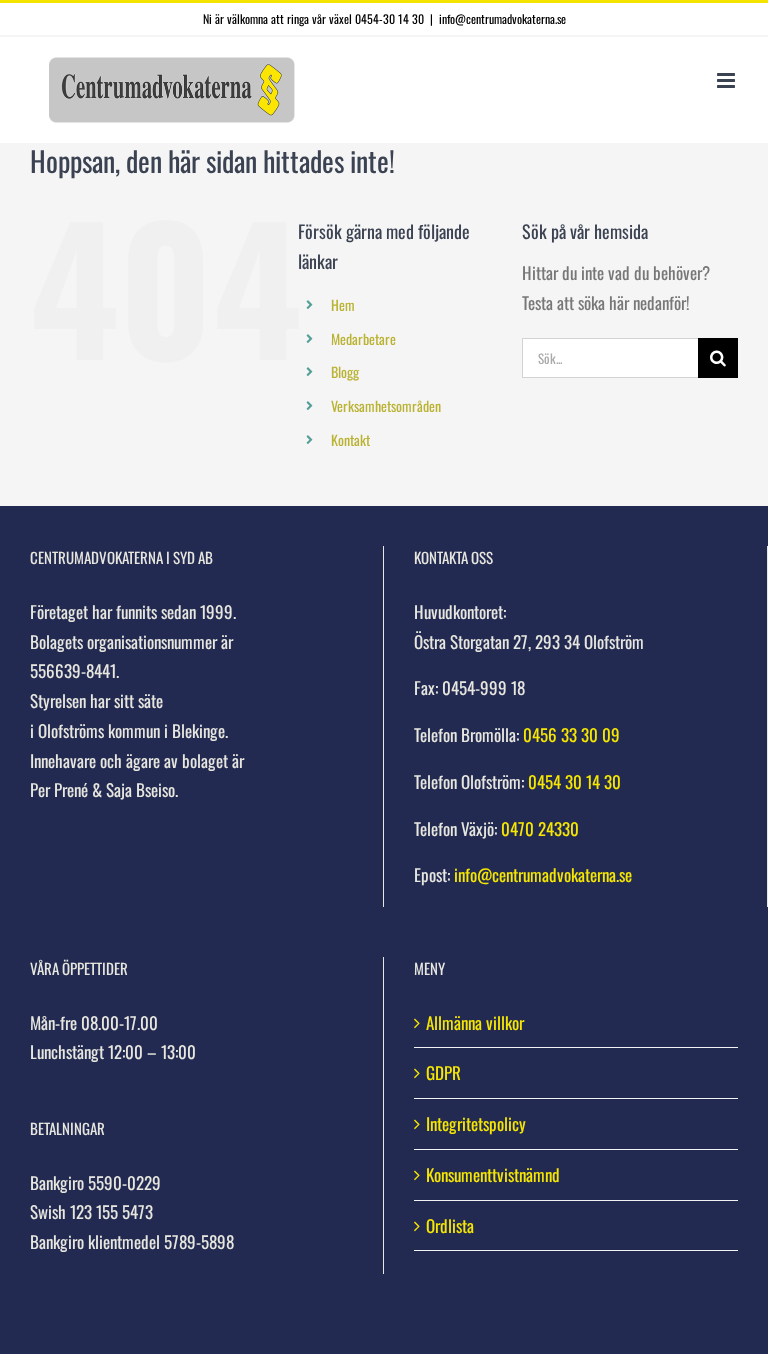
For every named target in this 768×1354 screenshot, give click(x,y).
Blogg (345, 371)
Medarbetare (363, 338)
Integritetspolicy (476, 1123)
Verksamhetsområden (386, 405)
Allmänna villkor (475, 1022)
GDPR (443, 1072)
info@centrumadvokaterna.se (502, 18)
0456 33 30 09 (571, 734)
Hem (343, 304)
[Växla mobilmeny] (727, 80)
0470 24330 (540, 828)
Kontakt (350, 439)
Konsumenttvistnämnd (493, 1174)
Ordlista (450, 1225)
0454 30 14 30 (574, 781)
